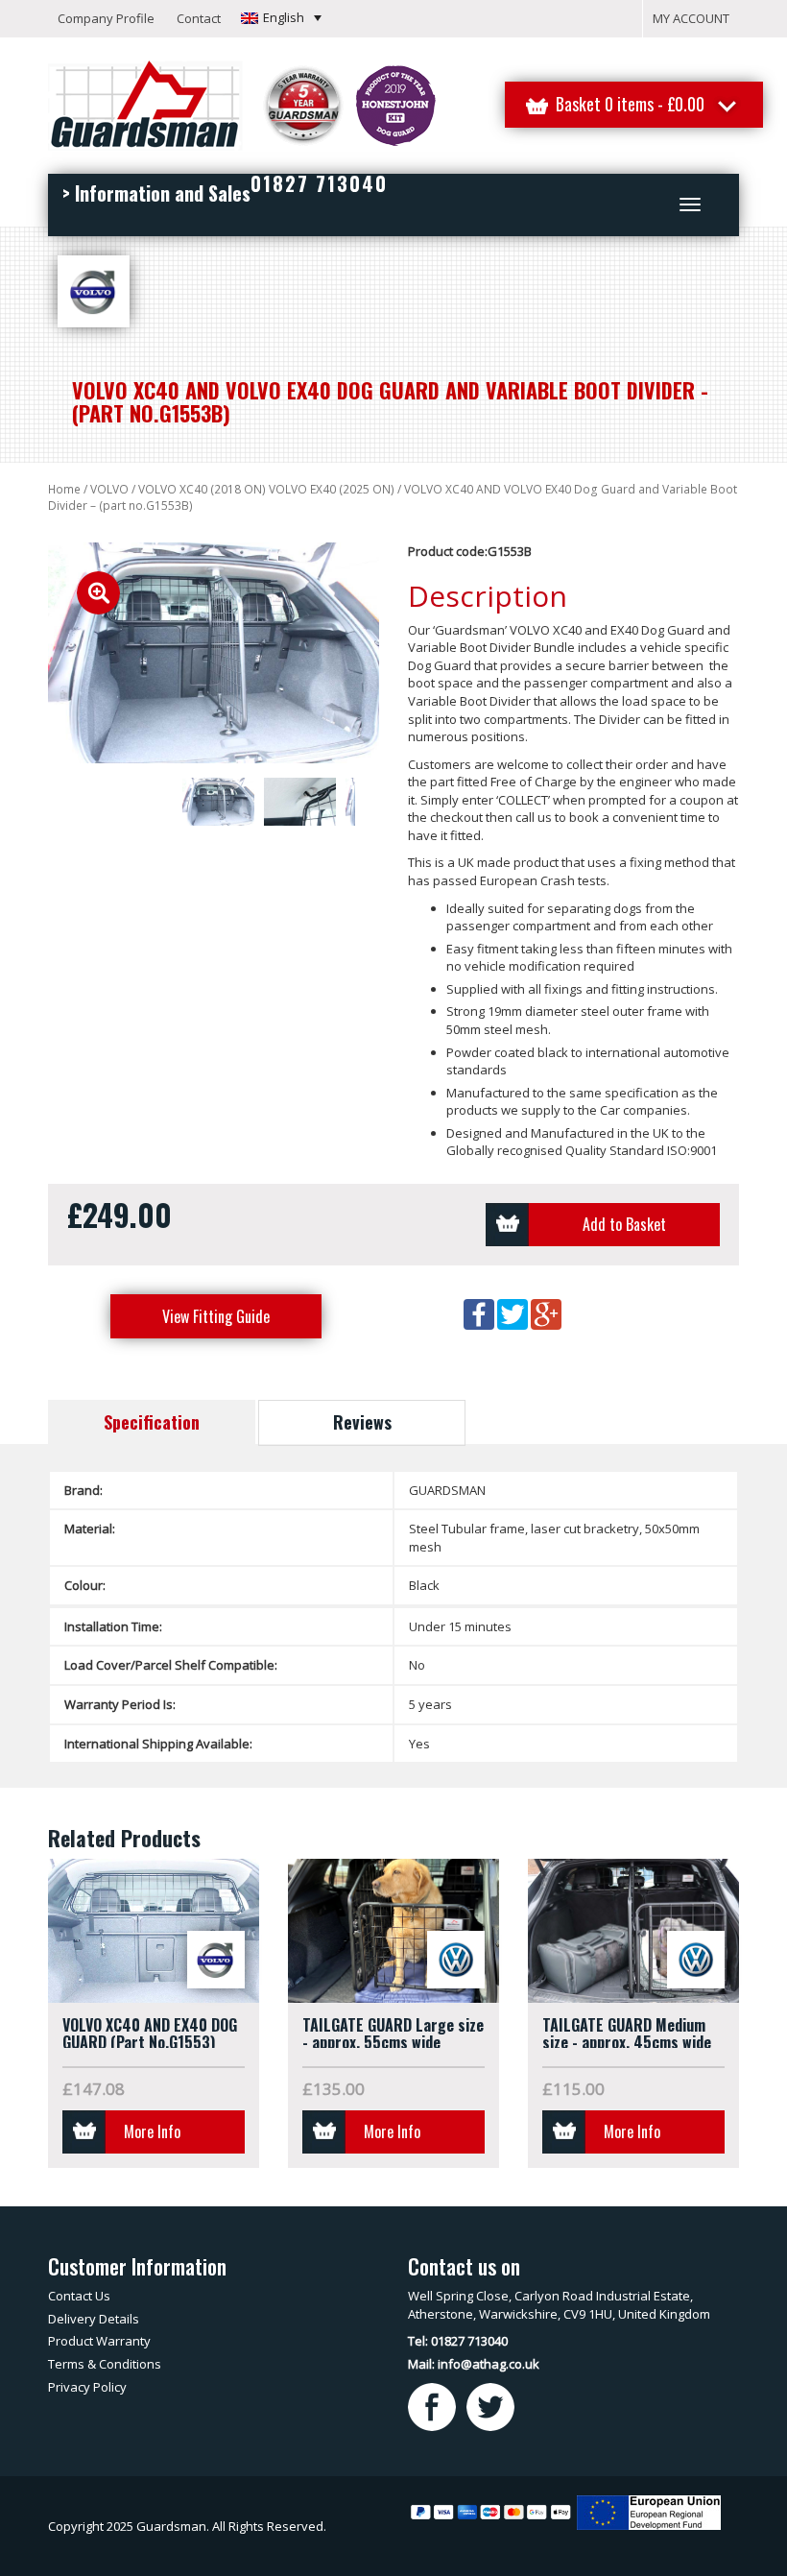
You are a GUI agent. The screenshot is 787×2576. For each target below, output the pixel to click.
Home (64, 489)
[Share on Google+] (546, 1312)
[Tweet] (514, 1312)
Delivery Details (94, 2319)
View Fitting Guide (216, 1316)
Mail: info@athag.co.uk (474, 2364)
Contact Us (79, 2296)
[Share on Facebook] (480, 1312)
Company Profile (106, 18)
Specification (152, 1422)
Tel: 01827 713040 (458, 2341)
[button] (281, 17)
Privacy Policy (87, 2387)
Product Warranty (99, 2341)
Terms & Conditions (105, 2364)
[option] (214, 653)
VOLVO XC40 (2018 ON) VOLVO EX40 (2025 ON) (266, 489)
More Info (152, 2131)
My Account (691, 18)
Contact (199, 18)
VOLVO (109, 489)
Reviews (362, 1422)
